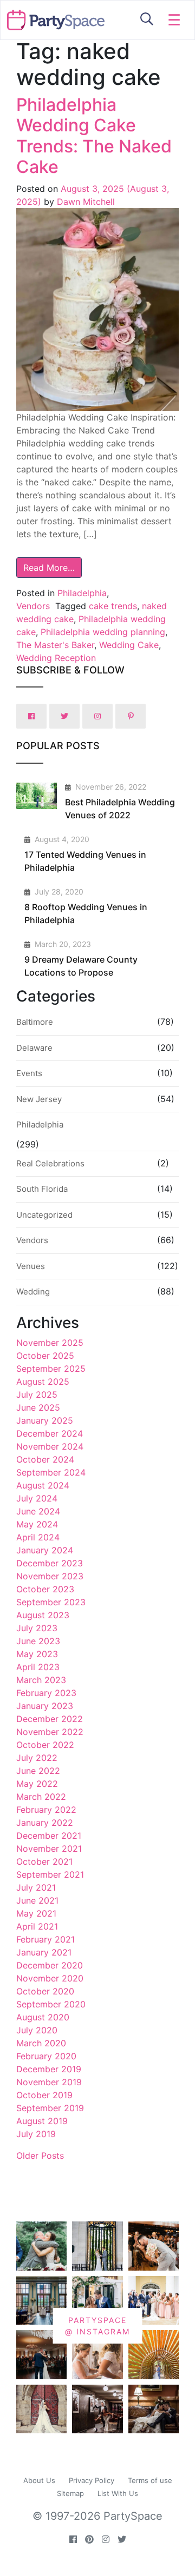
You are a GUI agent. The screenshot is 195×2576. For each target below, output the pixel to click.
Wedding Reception (56, 658)
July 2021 (36, 1887)
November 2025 (50, 1343)
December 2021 (49, 1836)
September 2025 (51, 1369)
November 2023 (50, 1576)
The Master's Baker (55, 645)
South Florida (42, 1189)
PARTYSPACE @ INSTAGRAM (97, 2326)
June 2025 (38, 1407)
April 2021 (37, 1926)
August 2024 (43, 1485)
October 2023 (45, 1589)
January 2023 (45, 1706)
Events (29, 1073)
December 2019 (49, 2069)
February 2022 (46, 1810)
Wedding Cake (129, 645)
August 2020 (43, 2017)
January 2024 (45, 1550)
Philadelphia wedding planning (103, 632)
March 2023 (41, 1680)
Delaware (34, 1048)
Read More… (49, 568)
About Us (39, 2480)
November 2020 (50, 1978)
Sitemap (70, 2493)
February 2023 (46, 1693)
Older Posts (40, 2155)
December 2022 (50, 1719)
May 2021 (36, 1913)
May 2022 (37, 1784)
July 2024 (37, 1498)
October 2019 (44, 2095)
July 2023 (37, 1628)
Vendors (33, 606)
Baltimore (35, 1022)
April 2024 (38, 1537)
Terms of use (150, 2480)
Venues (31, 1266)
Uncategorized (44, 1215)
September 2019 (50, 2108)
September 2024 (51, 1472)
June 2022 (38, 1771)
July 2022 (37, 1758)
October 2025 (45, 1356)
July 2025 (37, 1394)
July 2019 (36, 2134)
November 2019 (49, 2082)
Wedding (33, 1292)
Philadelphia (82, 593)
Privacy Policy (92, 2480)
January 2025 (45, 1420)
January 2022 (45, 1823)
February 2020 (46, 2056)
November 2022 (50, 1732)
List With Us (118, 2493)
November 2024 (50, 1446)
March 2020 (41, 2043)
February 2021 (45, 1939)
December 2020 (50, 1965)
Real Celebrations (50, 1163)
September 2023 (51, 1602)
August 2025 (43, 1382)
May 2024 (37, 1524)
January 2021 (44, 1952)
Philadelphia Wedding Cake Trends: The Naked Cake (94, 136)
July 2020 (37, 2030)
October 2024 (45, 1459)
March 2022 (41, 1797)
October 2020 (45, 1991)
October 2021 (44, 1861)
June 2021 (37, 1900)
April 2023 (38, 1667)
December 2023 (50, 1563)
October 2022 (45, 1745)
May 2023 (37, 1654)
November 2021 (49, 1848)
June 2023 (38, 1641)
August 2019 (42, 2121)
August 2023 (43, 1615)
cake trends (113, 606)
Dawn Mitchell (84, 202)
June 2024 (38, 1511)
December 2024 (50, 1433)
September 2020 (51, 2004)
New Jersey (39, 1099)
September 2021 (50, 1874)
